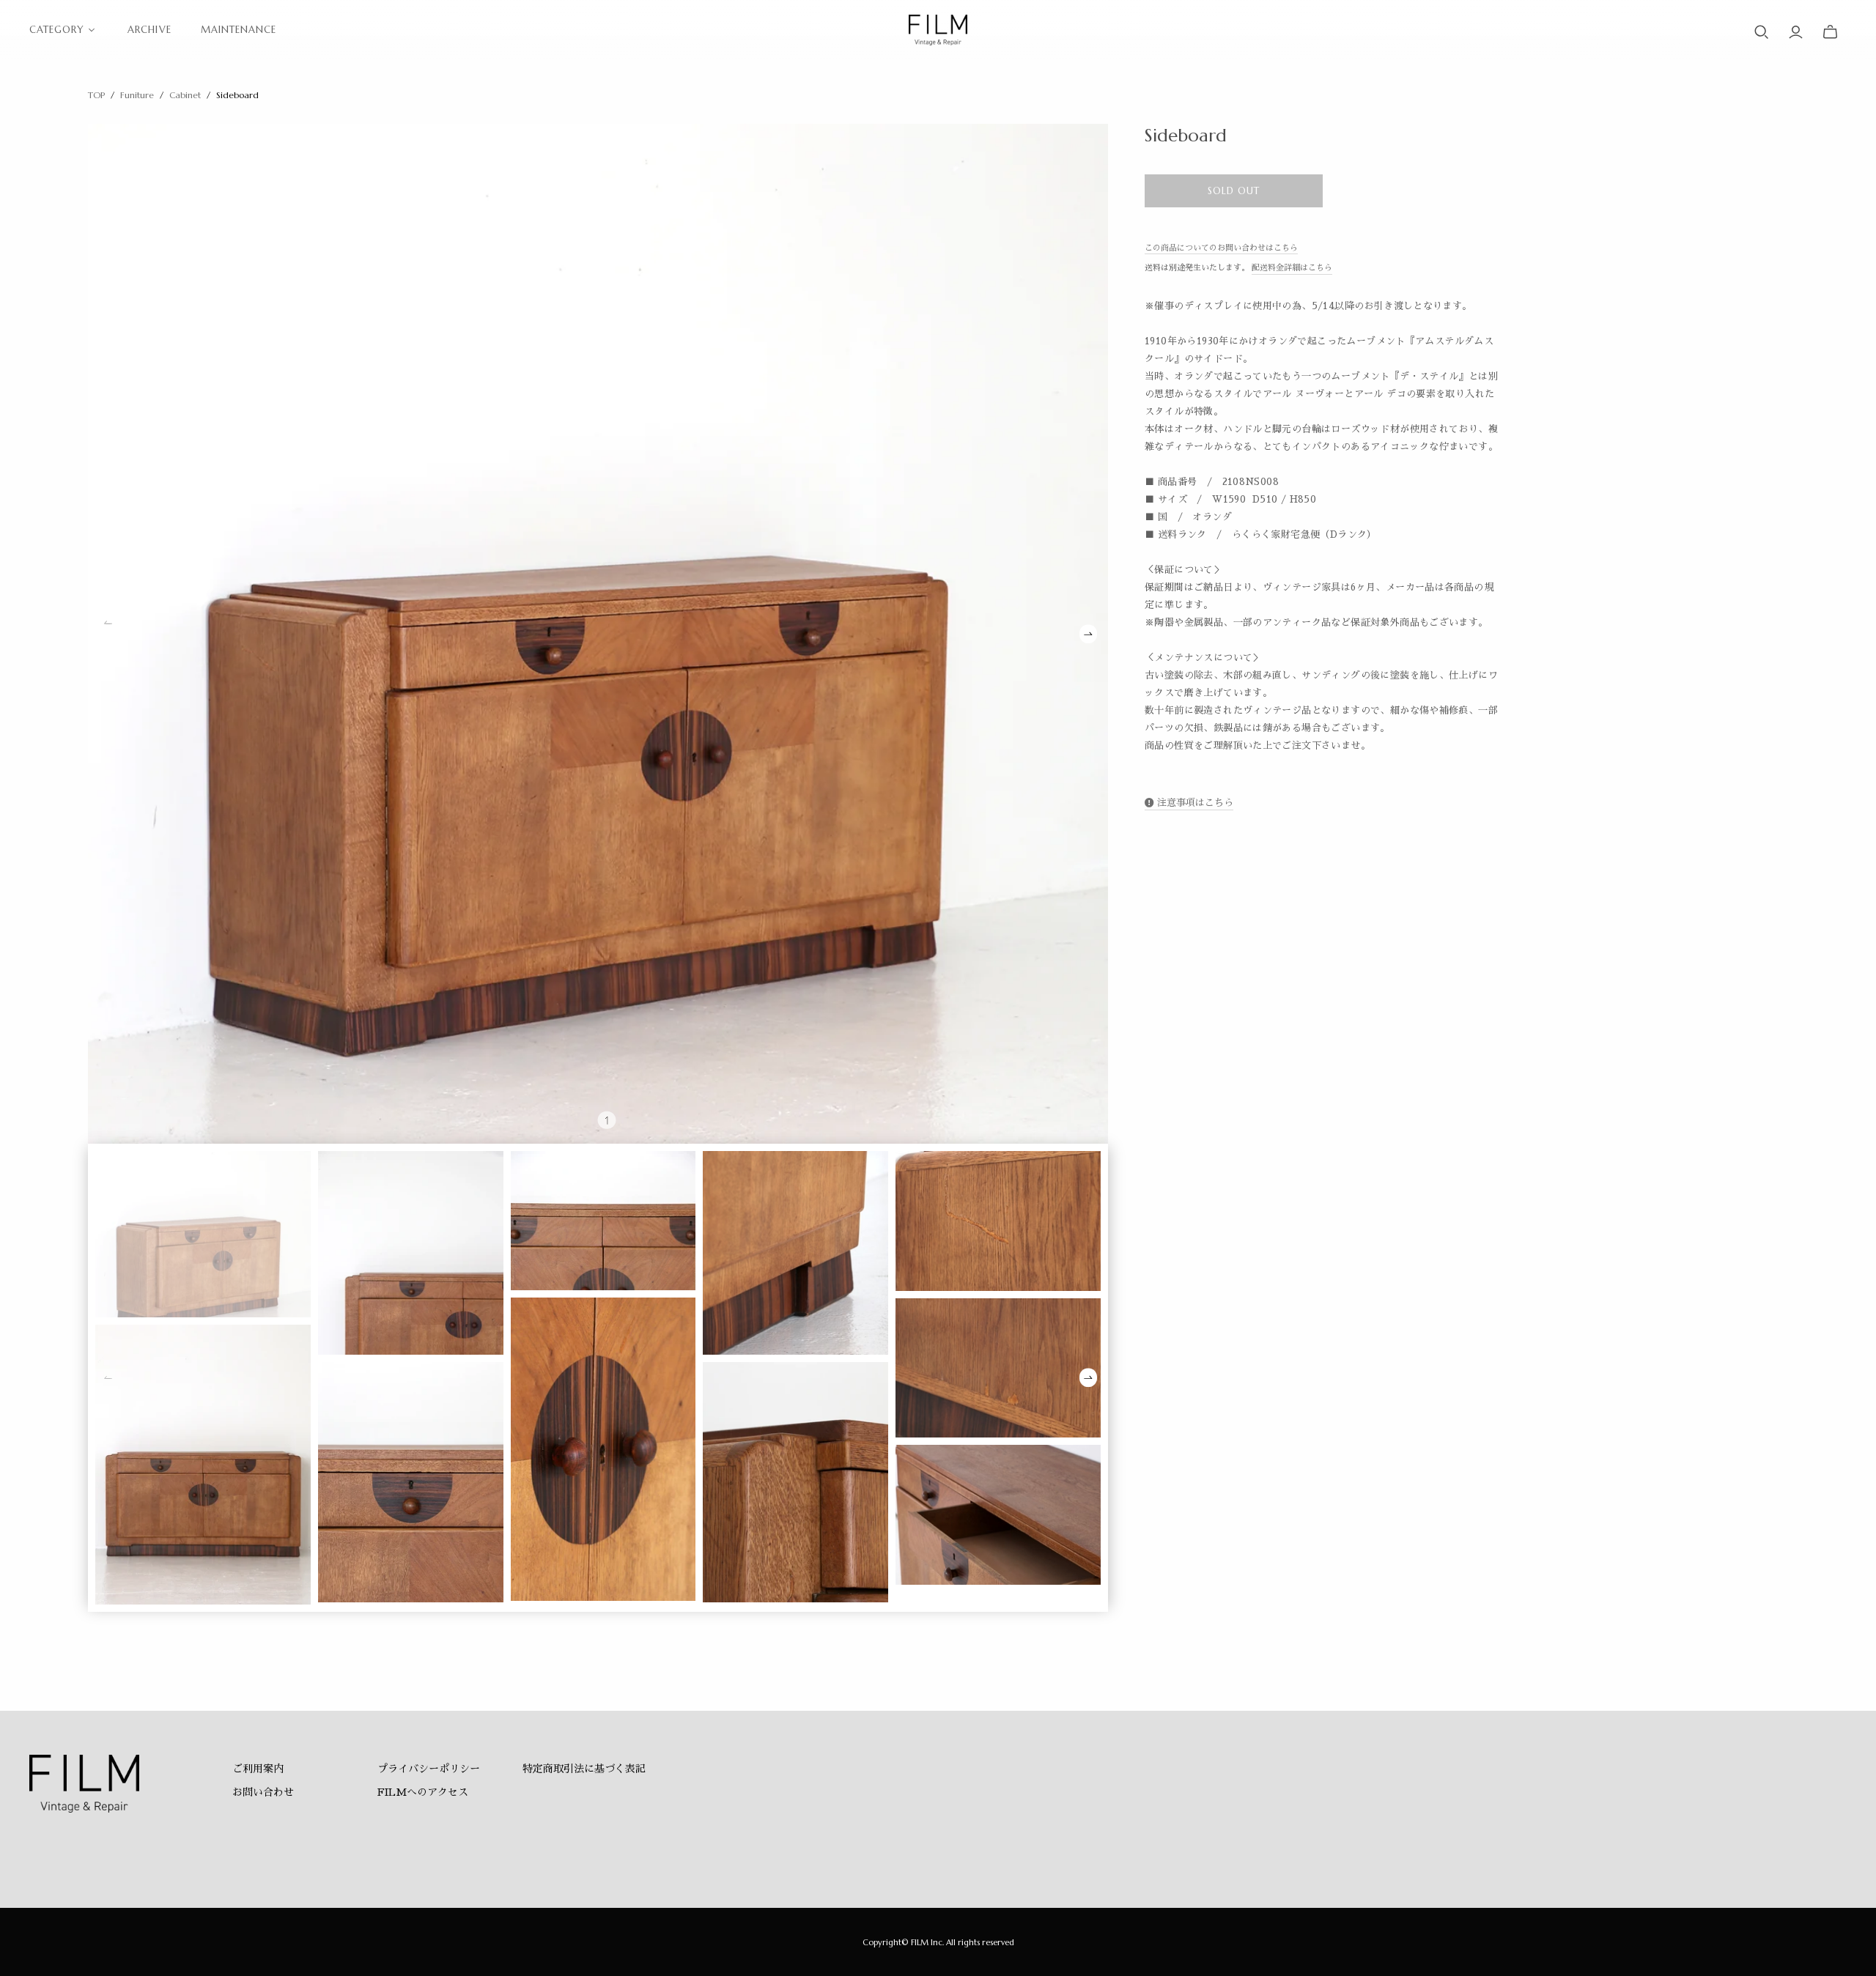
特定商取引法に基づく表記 (584, 1769)
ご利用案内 (258, 1769)
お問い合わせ (263, 1792)
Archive (149, 30)
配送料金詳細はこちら (1292, 268)
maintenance (239, 30)
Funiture (137, 95)
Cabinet (185, 95)
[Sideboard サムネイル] (203, 1234)
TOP (96, 95)
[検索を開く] (1762, 32)
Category (57, 30)
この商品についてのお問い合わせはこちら (1221, 248)
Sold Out (1234, 191)
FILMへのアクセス (423, 1792)
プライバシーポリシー (429, 1769)
